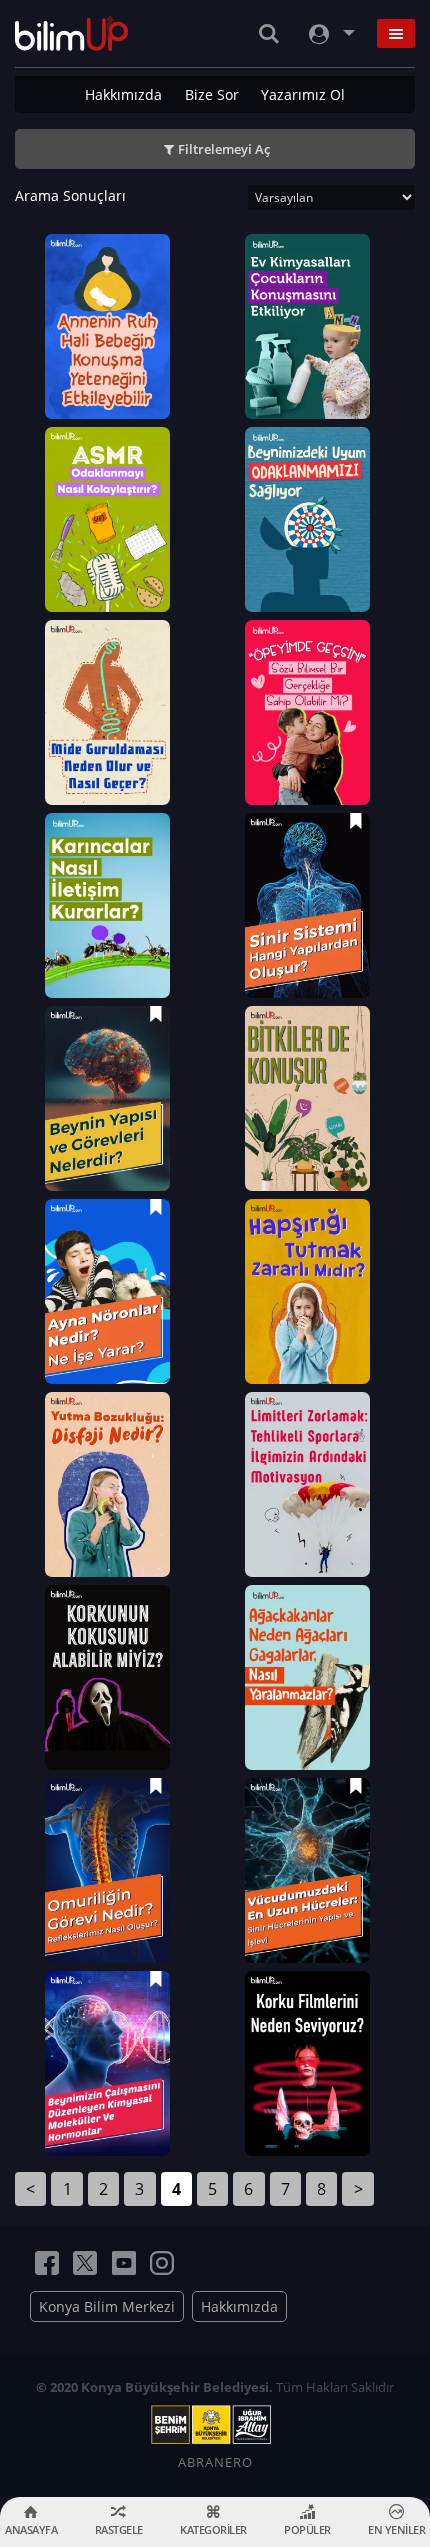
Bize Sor (212, 94)
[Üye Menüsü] (330, 33)
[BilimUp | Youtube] (124, 2263)
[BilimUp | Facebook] (47, 2263)
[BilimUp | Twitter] (85, 2263)
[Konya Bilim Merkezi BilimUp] (71, 33)
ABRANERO (215, 2462)
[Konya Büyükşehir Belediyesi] (215, 2425)
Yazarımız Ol (303, 94)
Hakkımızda (123, 94)
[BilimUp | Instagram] (162, 2263)
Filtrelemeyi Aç (224, 149)
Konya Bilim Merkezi (107, 2306)
